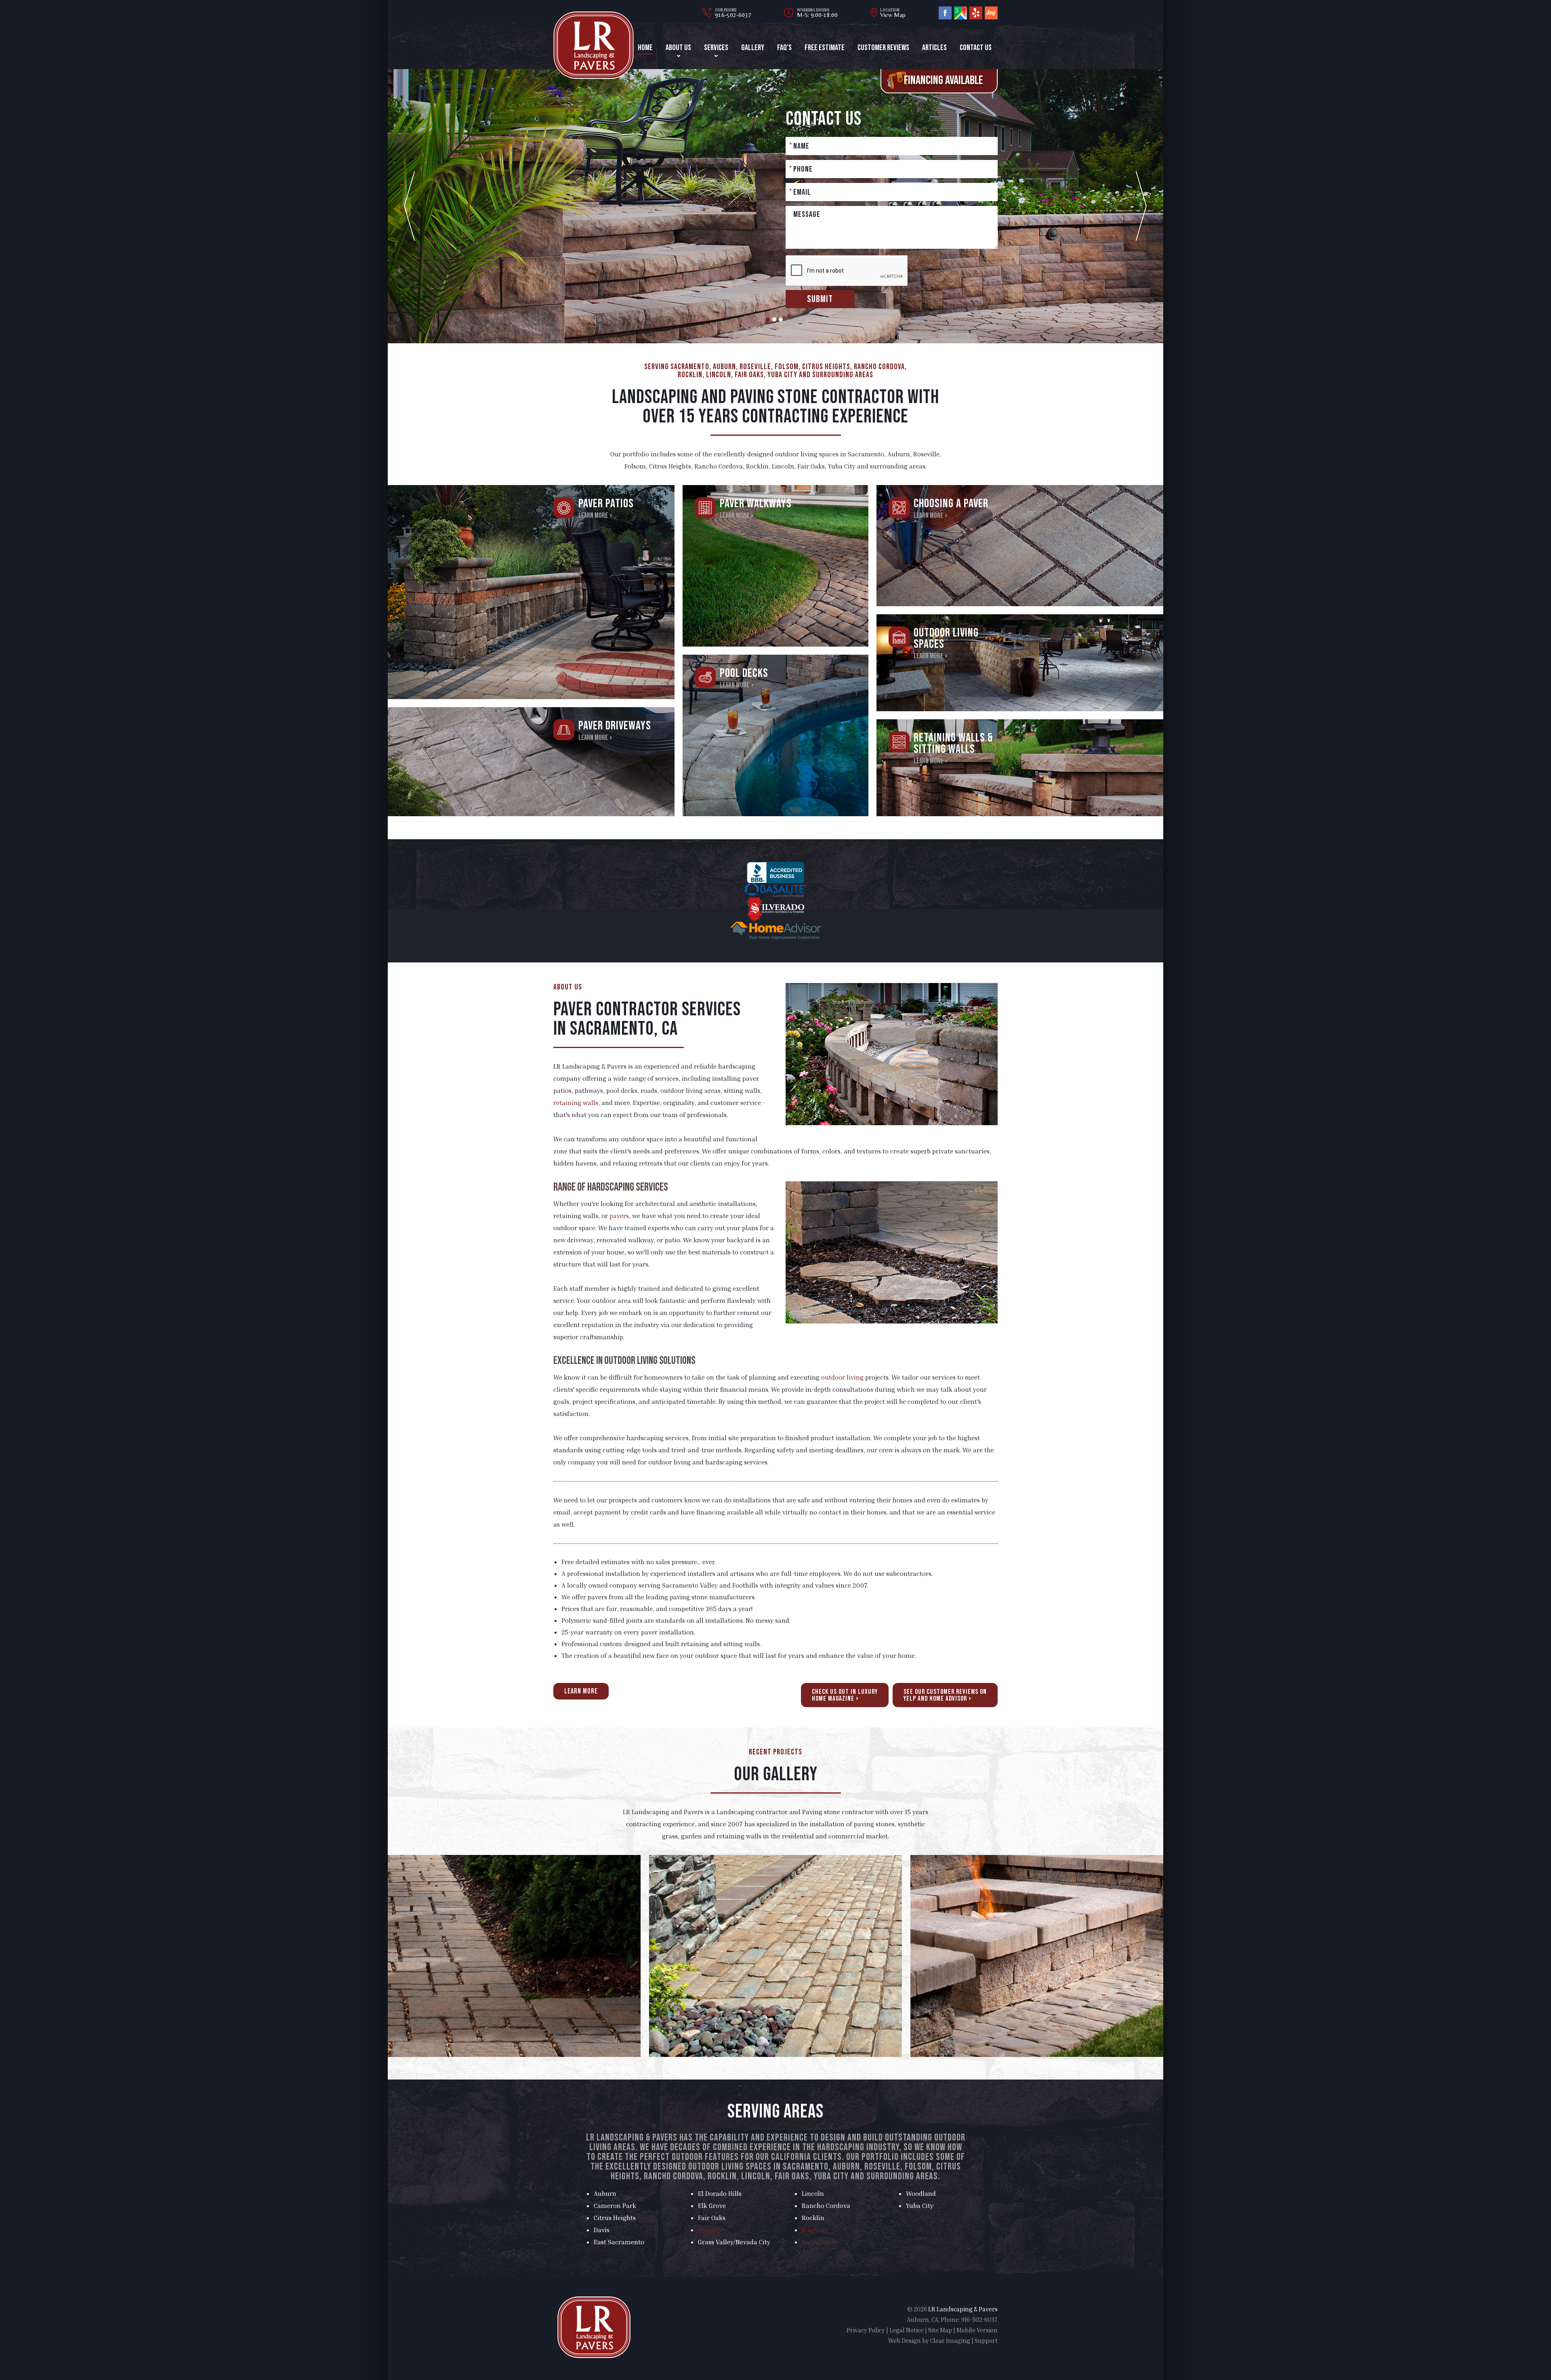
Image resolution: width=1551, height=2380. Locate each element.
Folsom (709, 2230)
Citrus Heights (615, 2218)
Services (716, 48)
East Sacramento (619, 2242)
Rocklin (813, 2218)
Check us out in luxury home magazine (845, 1695)
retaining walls (576, 1103)
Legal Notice (907, 2330)
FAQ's (784, 48)
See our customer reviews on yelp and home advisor (945, 1695)
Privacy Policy (866, 2330)
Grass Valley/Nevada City (734, 2242)
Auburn (605, 2193)
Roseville (815, 2230)
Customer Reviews (883, 48)
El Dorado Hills (720, 2193)
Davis (602, 2230)
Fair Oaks (712, 2218)
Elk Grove (712, 2206)
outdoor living (842, 1377)
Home (645, 48)
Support (986, 2340)
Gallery (753, 48)
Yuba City (920, 2206)
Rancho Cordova (826, 2206)
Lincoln (813, 2193)
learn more (581, 1691)
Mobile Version (977, 2330)
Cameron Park (615, 2206)
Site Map (940, 2330)
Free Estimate (825, 48)
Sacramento (820, 2242)
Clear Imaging (950, 2340)
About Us (678, 48)
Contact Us (976, 48)
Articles (934, 48)
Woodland (921, 2193)
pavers (619, 1216)
